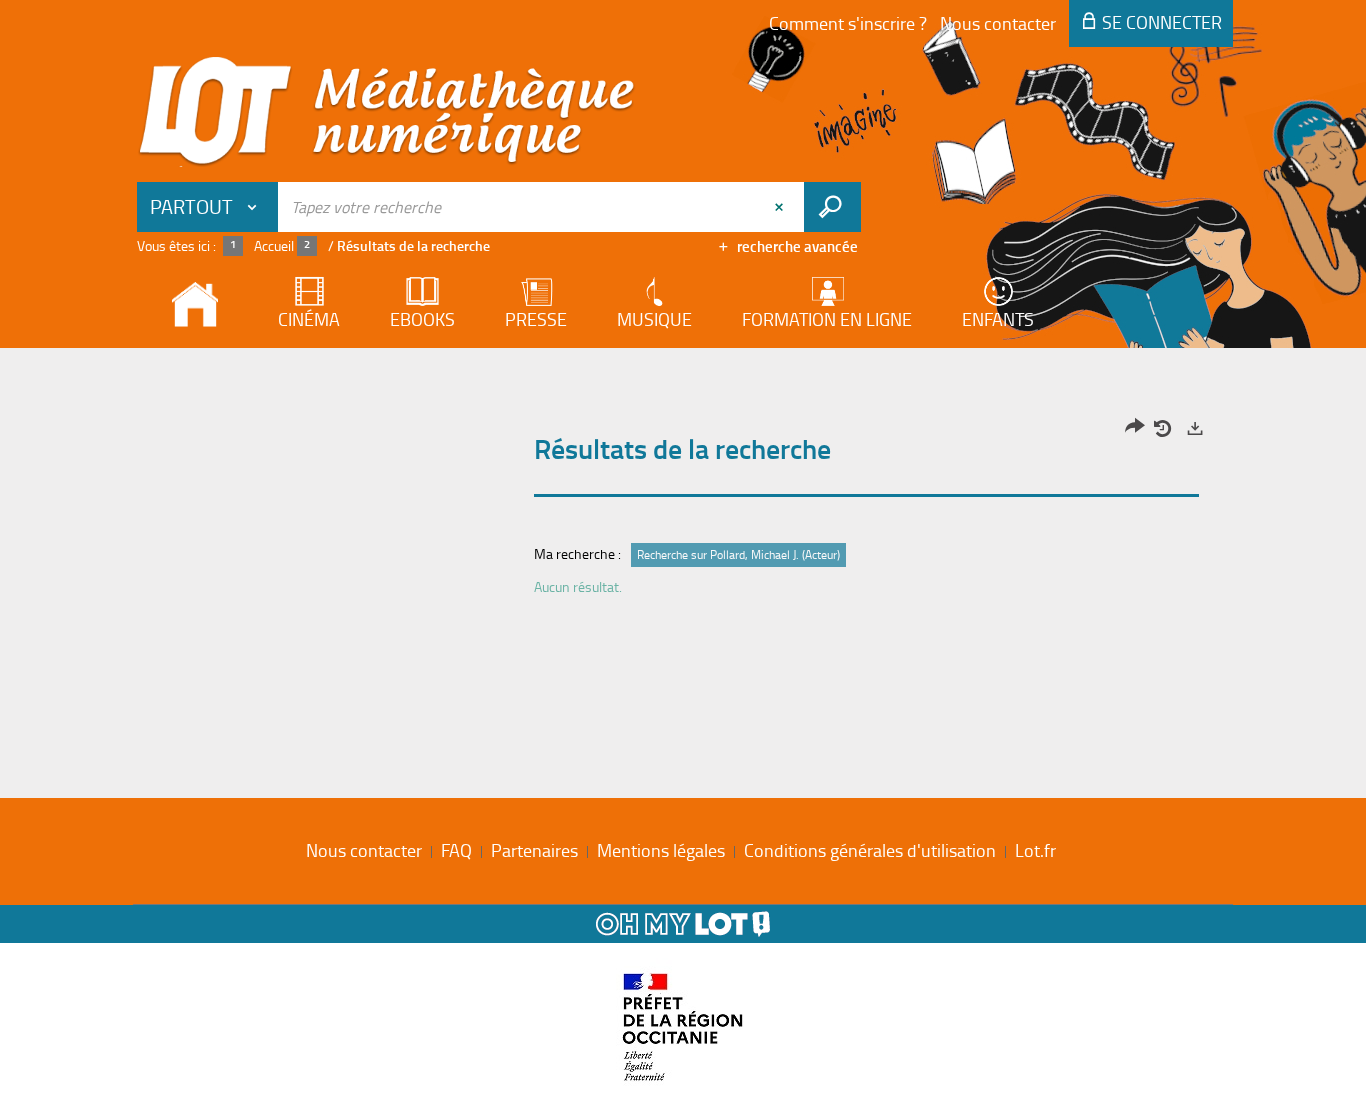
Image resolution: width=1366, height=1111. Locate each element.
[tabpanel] (683, 512)
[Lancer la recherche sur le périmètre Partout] (832, 207)
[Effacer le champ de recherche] (781, 207)
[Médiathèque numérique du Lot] (387, 112)
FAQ (456, 850)
